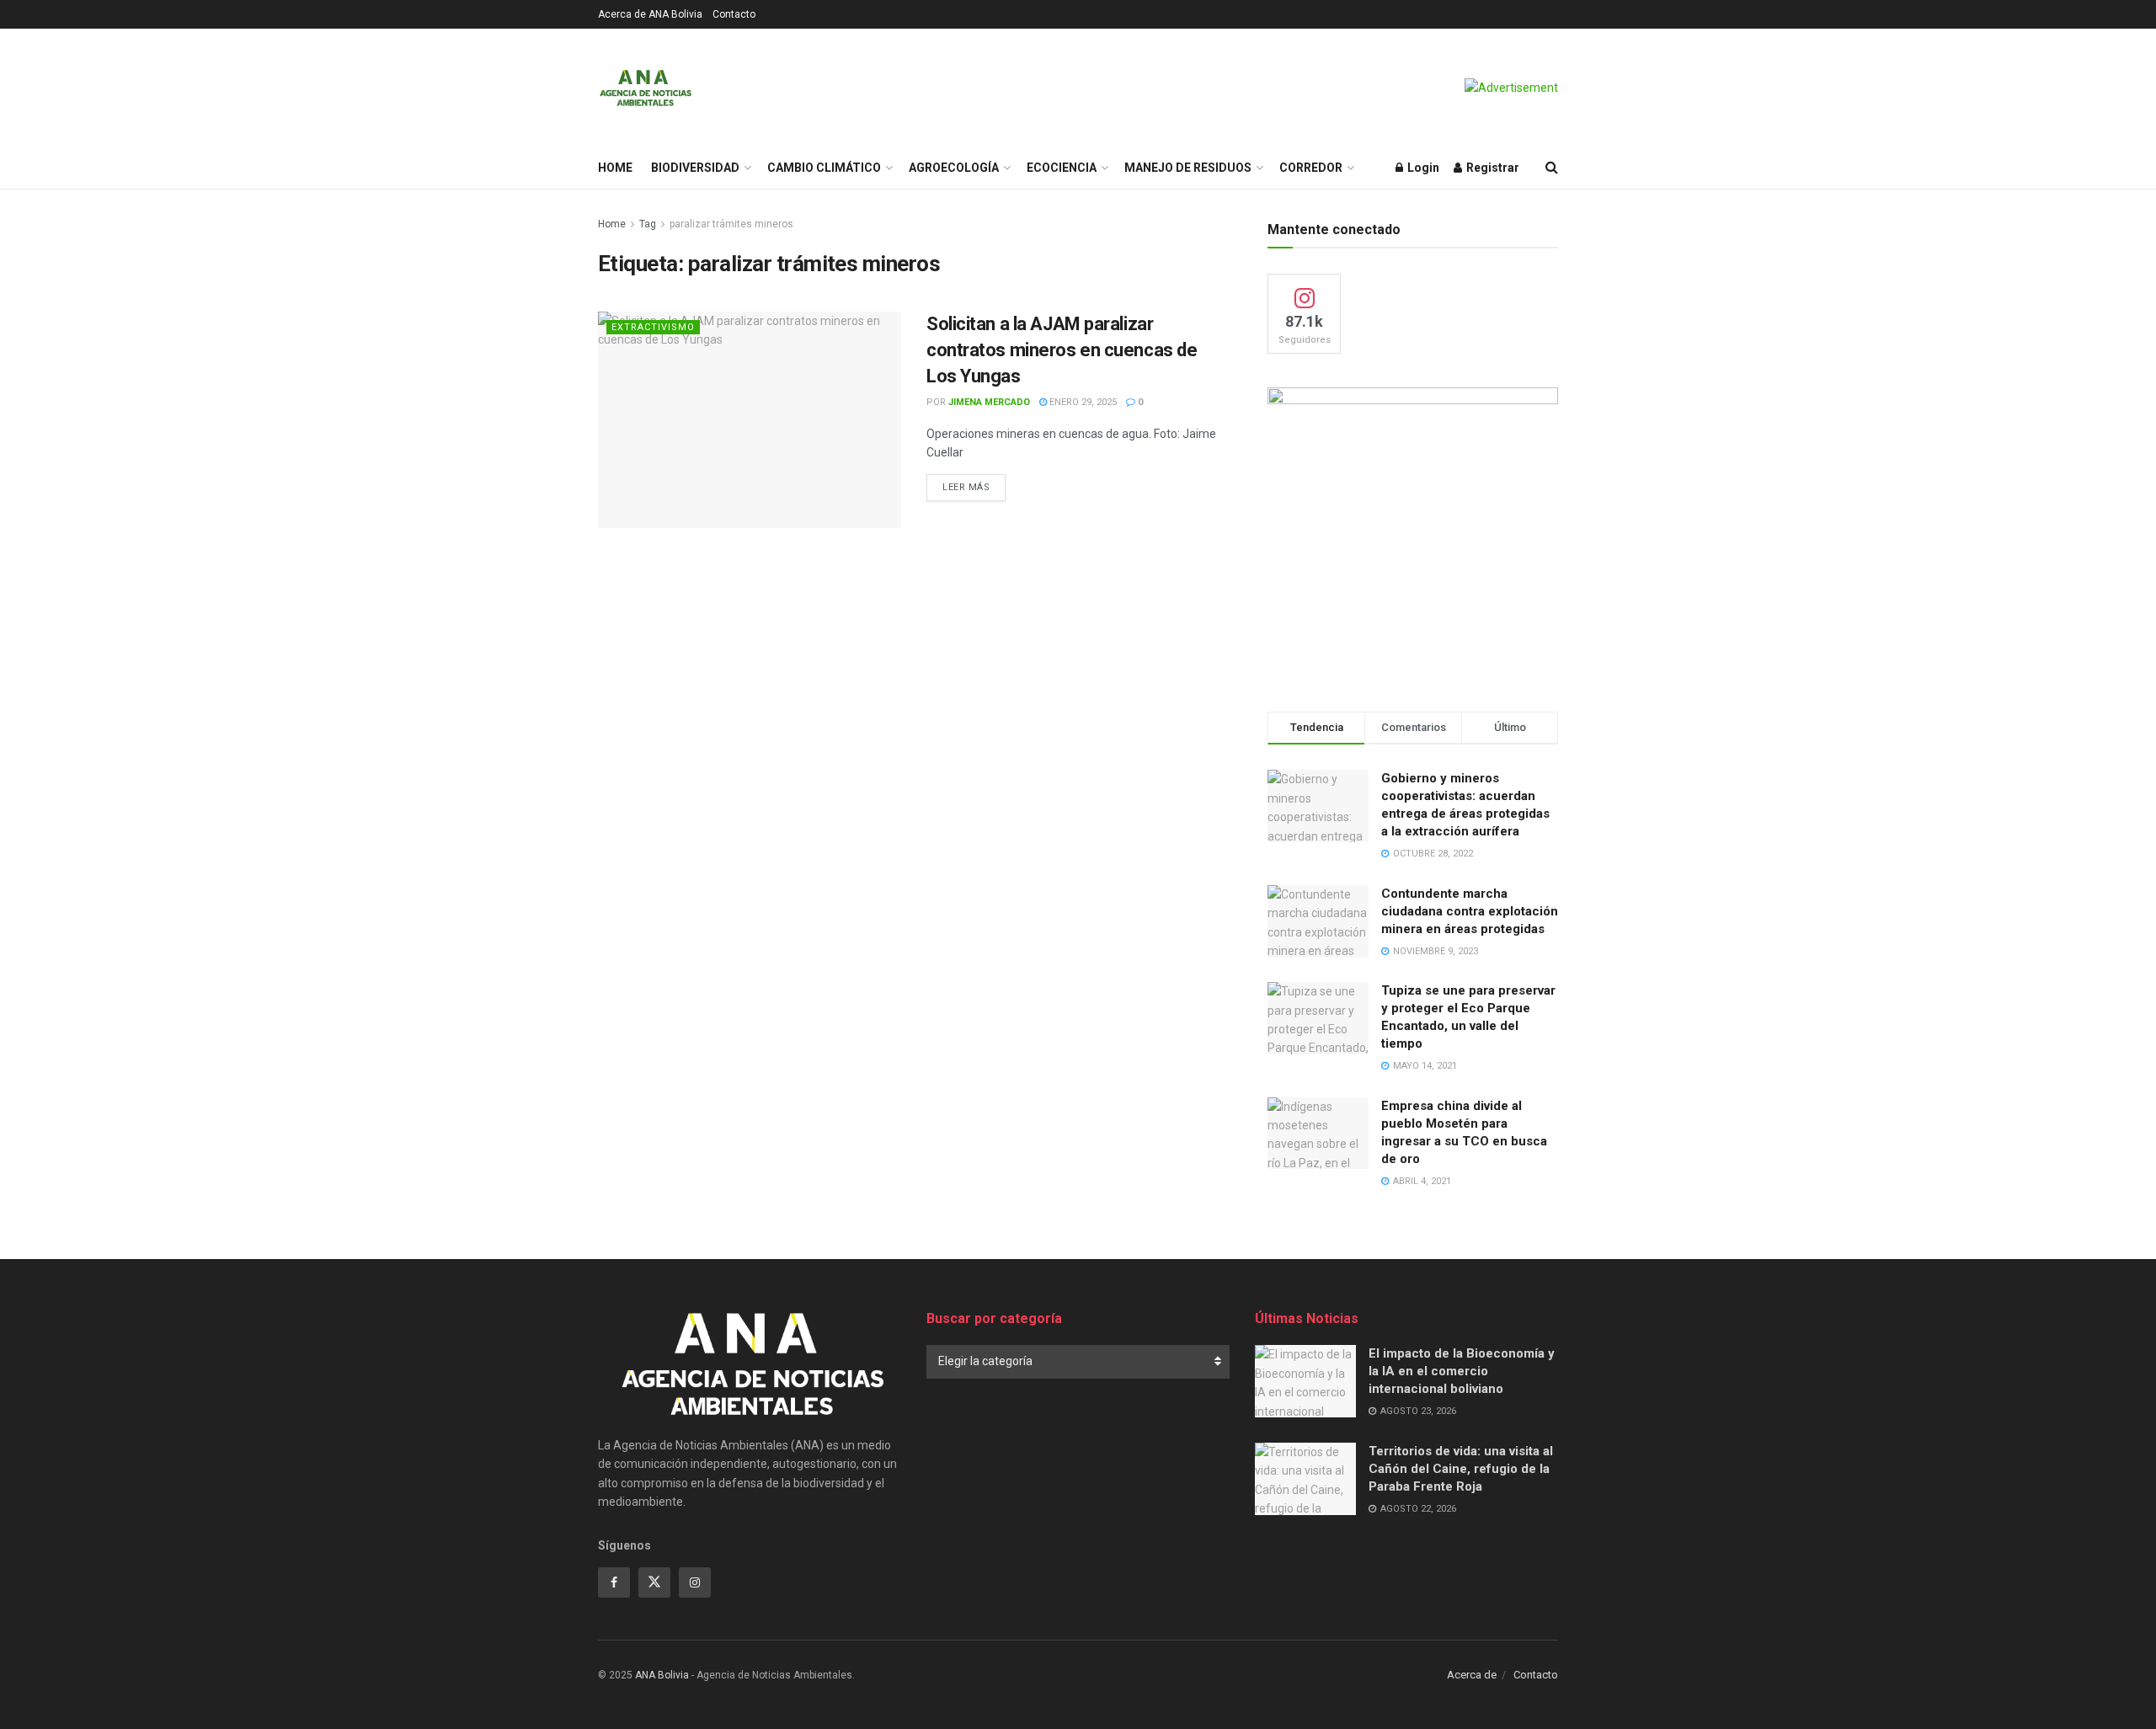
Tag (648, 224)
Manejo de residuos (1188, 168)
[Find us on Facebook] (614, 1582)
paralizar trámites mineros (731, 224)
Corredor (1311, 168)
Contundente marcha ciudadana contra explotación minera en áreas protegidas (1470, 911)
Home (615, 168)
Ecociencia (1062, 168)
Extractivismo (653, 327)
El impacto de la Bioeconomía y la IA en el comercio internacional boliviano (1462, 1371)
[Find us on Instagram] (695, 1582)
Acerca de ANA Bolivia (650, 14)
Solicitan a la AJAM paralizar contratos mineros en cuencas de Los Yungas (1062, 350)
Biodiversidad (695, 168)
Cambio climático (824, 168)
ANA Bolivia (662, 1675)
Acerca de (1472, 1675)
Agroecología (954, 168)
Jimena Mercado (989, 402)
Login (1422, 168)
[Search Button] (1552, 168)
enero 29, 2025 (1082, 402)
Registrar (1492, 168)
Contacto (734, 14)
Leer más (974, 487)
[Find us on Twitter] (654, 1582)
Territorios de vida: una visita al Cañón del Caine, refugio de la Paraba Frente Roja (1461, 1469)
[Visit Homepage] (646, 88)
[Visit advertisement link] (1511, 88)
